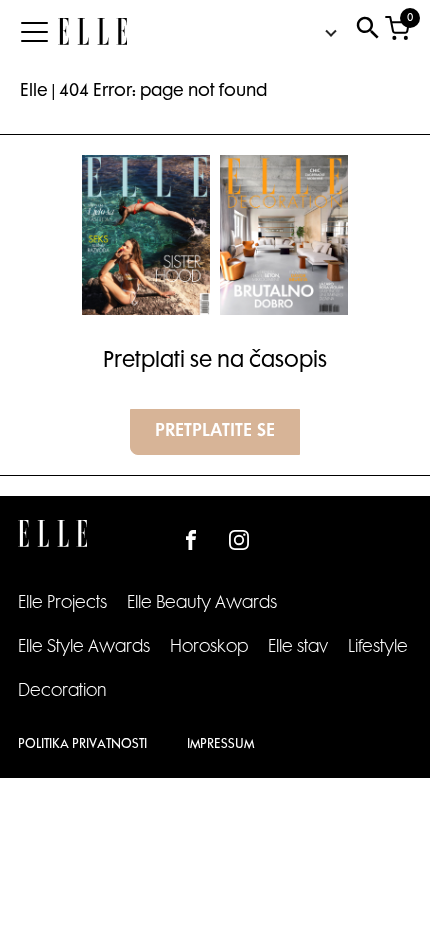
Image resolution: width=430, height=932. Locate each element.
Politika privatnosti (82, 745)
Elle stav (298, 648)
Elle (34, 92)
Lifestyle (378, 648)
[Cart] (397, 32)
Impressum (220, 745)
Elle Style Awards (84, 648)
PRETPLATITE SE (215, 432)
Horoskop (209, 648)
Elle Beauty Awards (202, 604)
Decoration (62, 692)
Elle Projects (62, 604)
